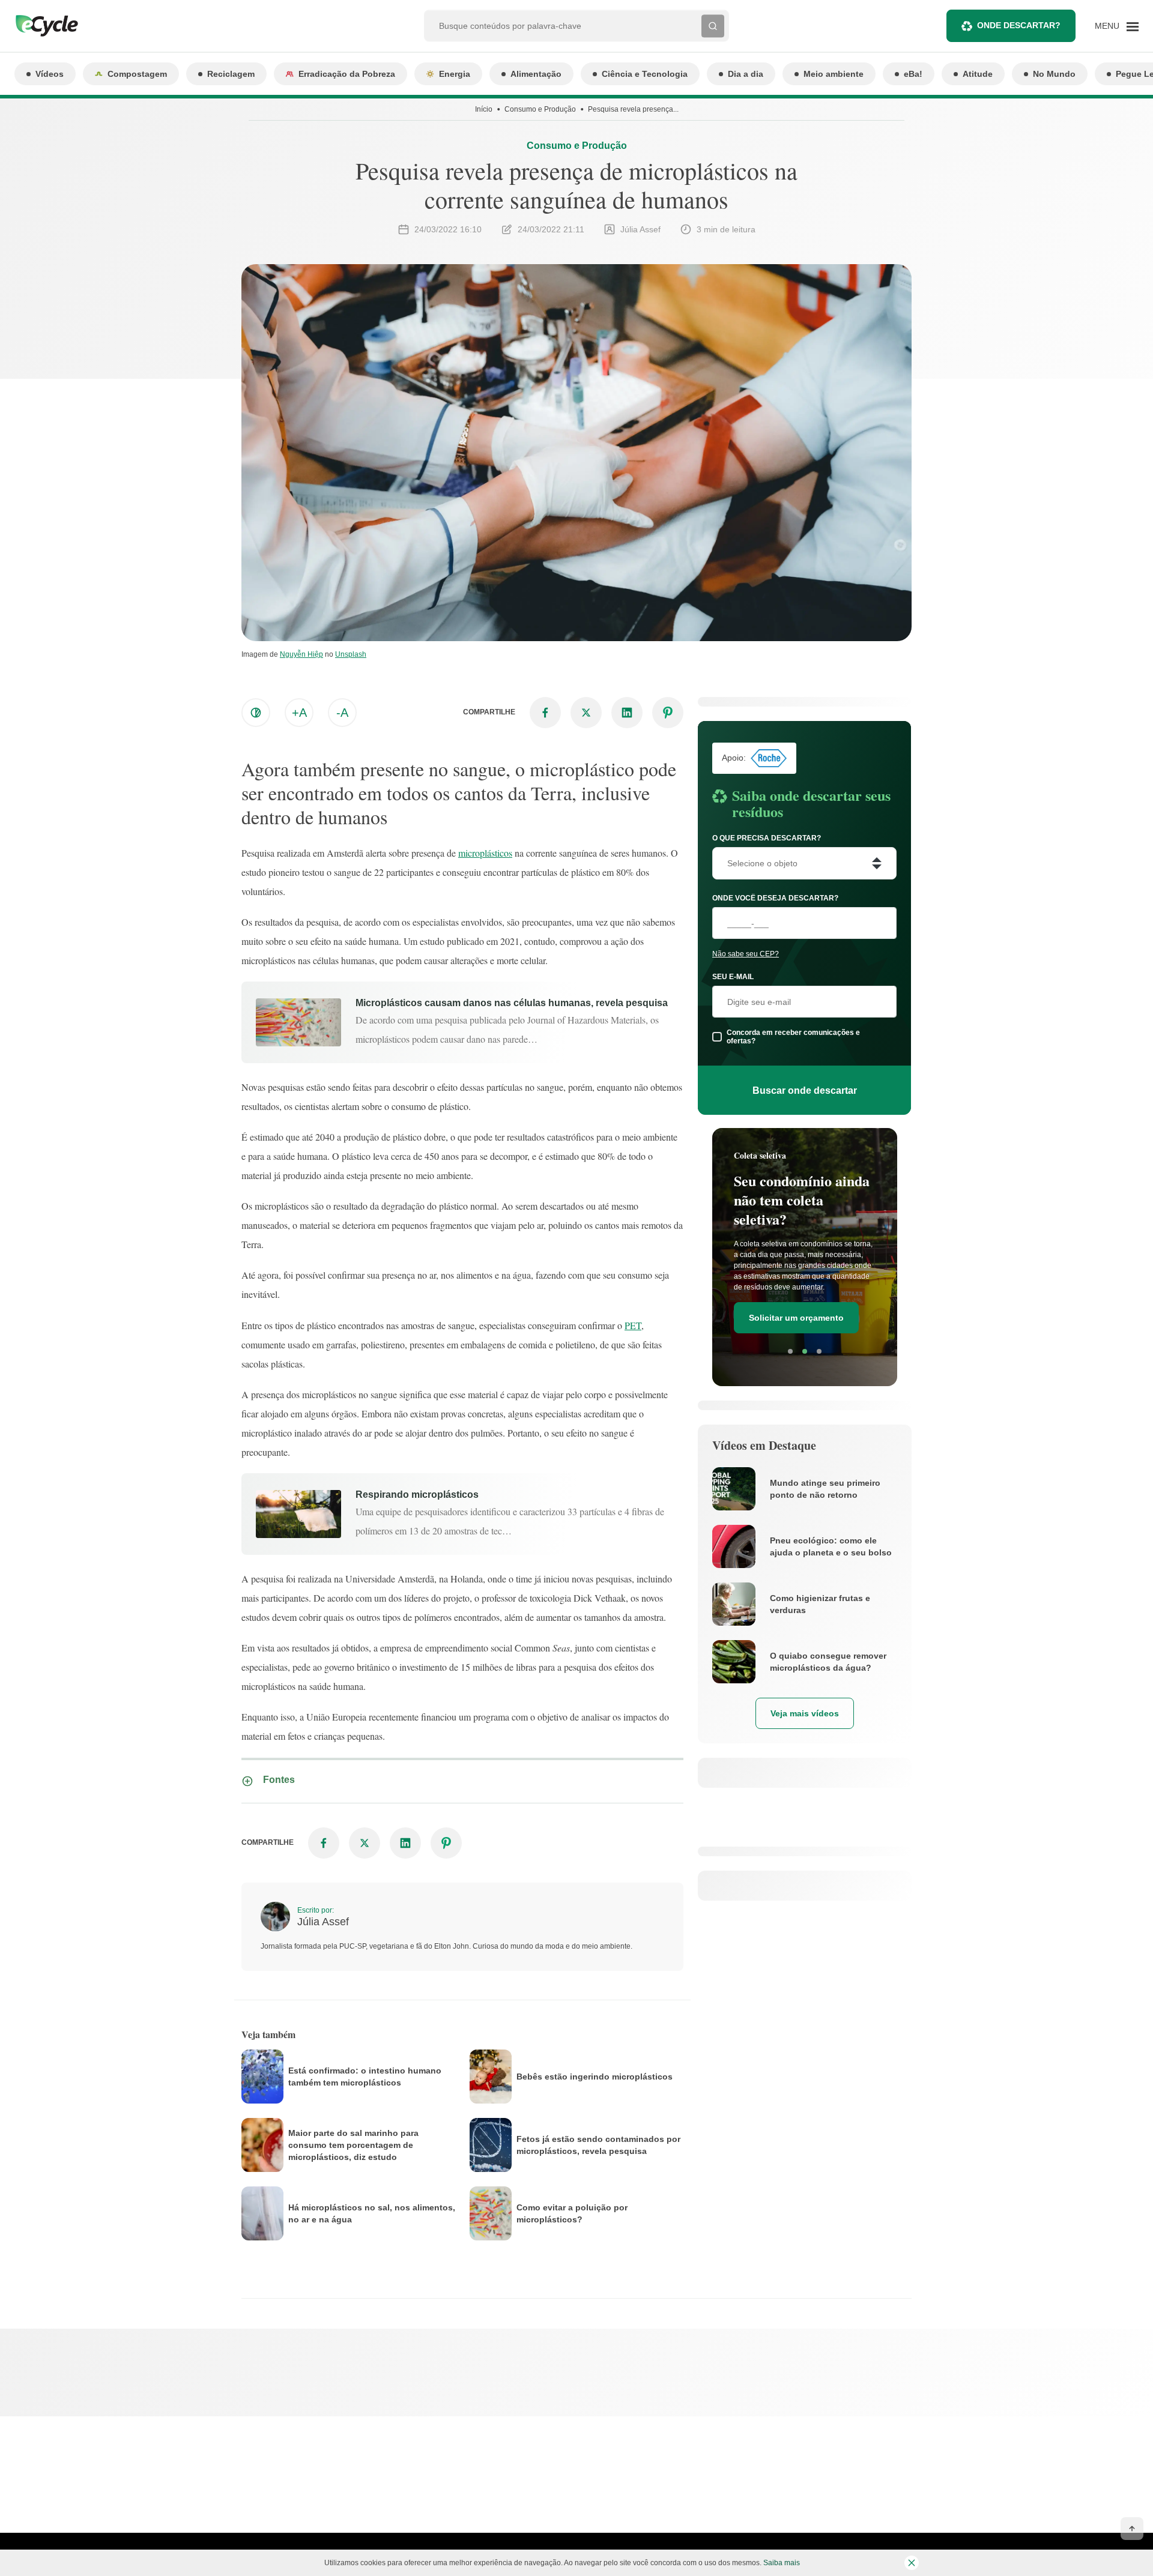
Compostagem (137, 74)
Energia (455, 74)
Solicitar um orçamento (796, 1318)
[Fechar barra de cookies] (912, 2563)
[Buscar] (713, 26)
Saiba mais (782, 2563)
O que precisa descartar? (767, 838)
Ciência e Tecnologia (645, 74)
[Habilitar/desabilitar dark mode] (256, 713)
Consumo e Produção (540, 109)
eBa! (913, 74)
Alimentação (536, 74)
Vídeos (50, 74)
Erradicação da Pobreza (347, 74)
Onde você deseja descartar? (775, 898)
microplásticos (485, 853)
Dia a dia (746, 74)
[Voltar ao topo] (1132, 2529)
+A (299, 713)
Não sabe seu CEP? (746, 954)
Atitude (978, 74)
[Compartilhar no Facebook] (545, 713)
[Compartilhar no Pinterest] (668, 713)
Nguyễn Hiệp (301, 654)
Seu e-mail (733, 977)
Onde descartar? (1019, 25)
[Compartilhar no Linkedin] (627, 713)
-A (342, 713)
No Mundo (1054, 74)
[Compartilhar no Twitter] (586, 713)
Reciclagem (231, 74)
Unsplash (351, 654)
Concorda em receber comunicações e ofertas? (793, 1037)
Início (484, 109)
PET (633, 1325)
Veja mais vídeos (805, 1713)
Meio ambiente (834, 74)
